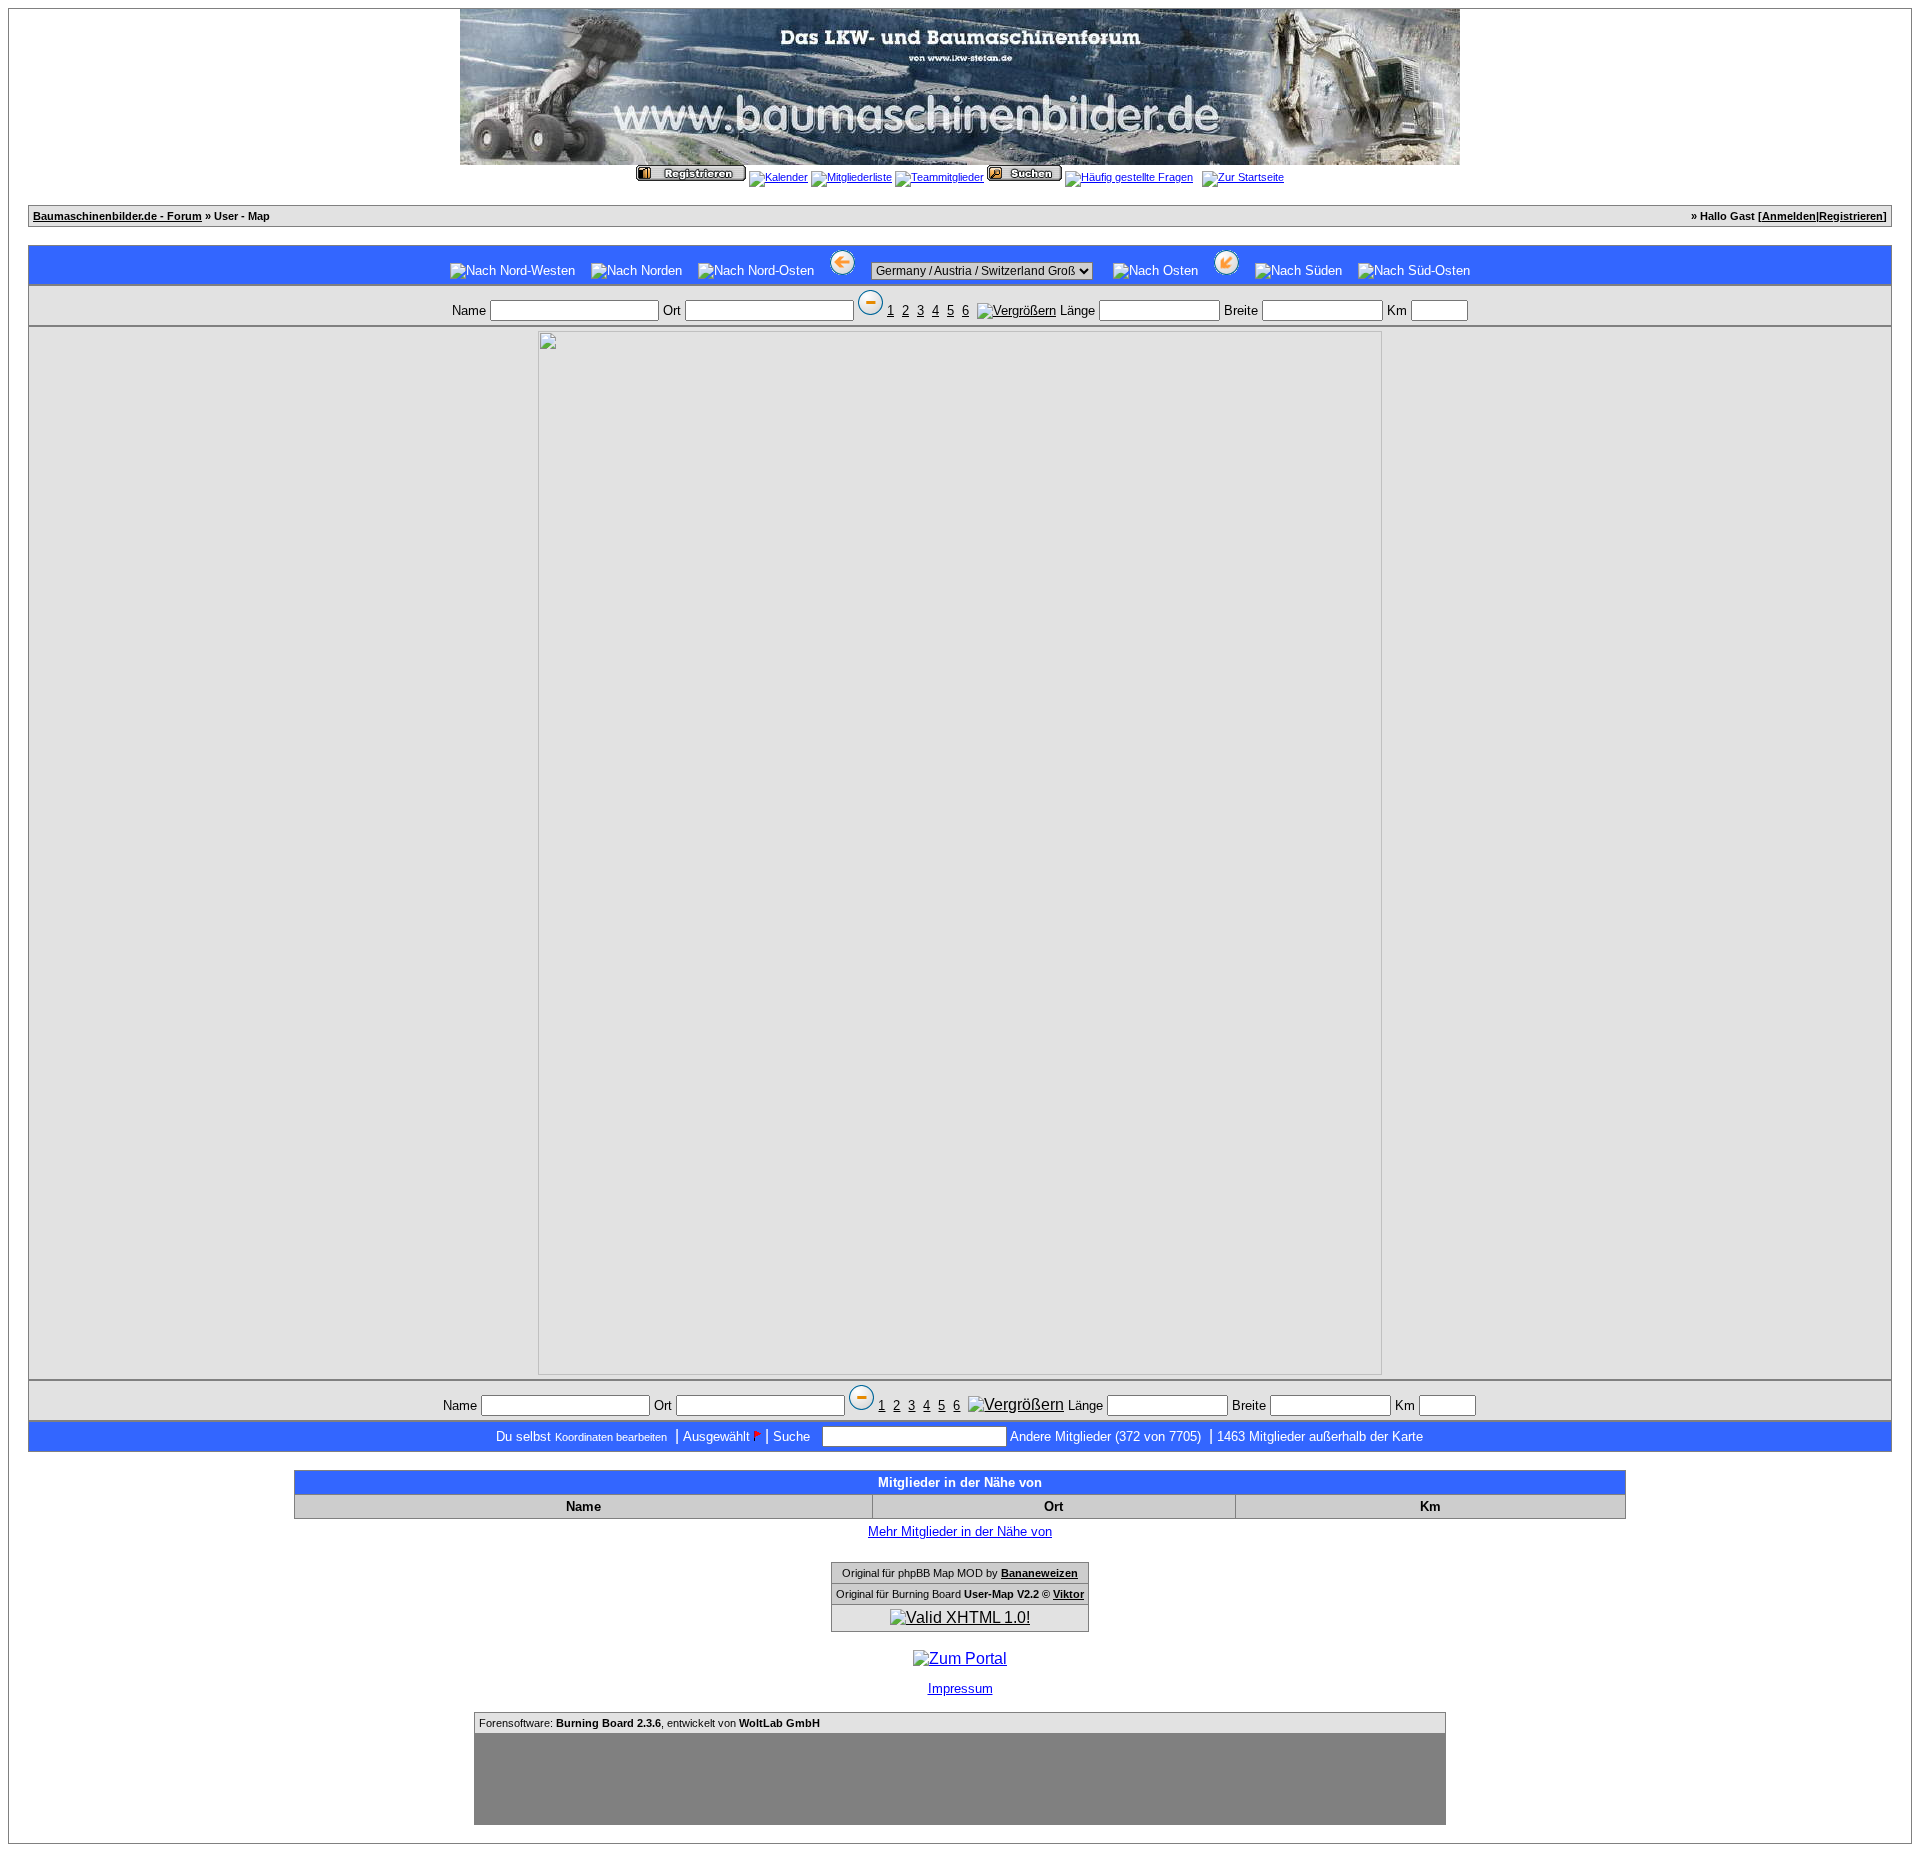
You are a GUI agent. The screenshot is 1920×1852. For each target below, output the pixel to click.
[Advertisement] (960, 1779)
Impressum (960, 1688)
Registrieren (1851, 216)
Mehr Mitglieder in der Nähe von (960, 1531)
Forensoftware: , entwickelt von (649, 1723)
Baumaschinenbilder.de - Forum (117, 216)
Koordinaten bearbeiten (611, 1437)
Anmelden (1789, 216)
